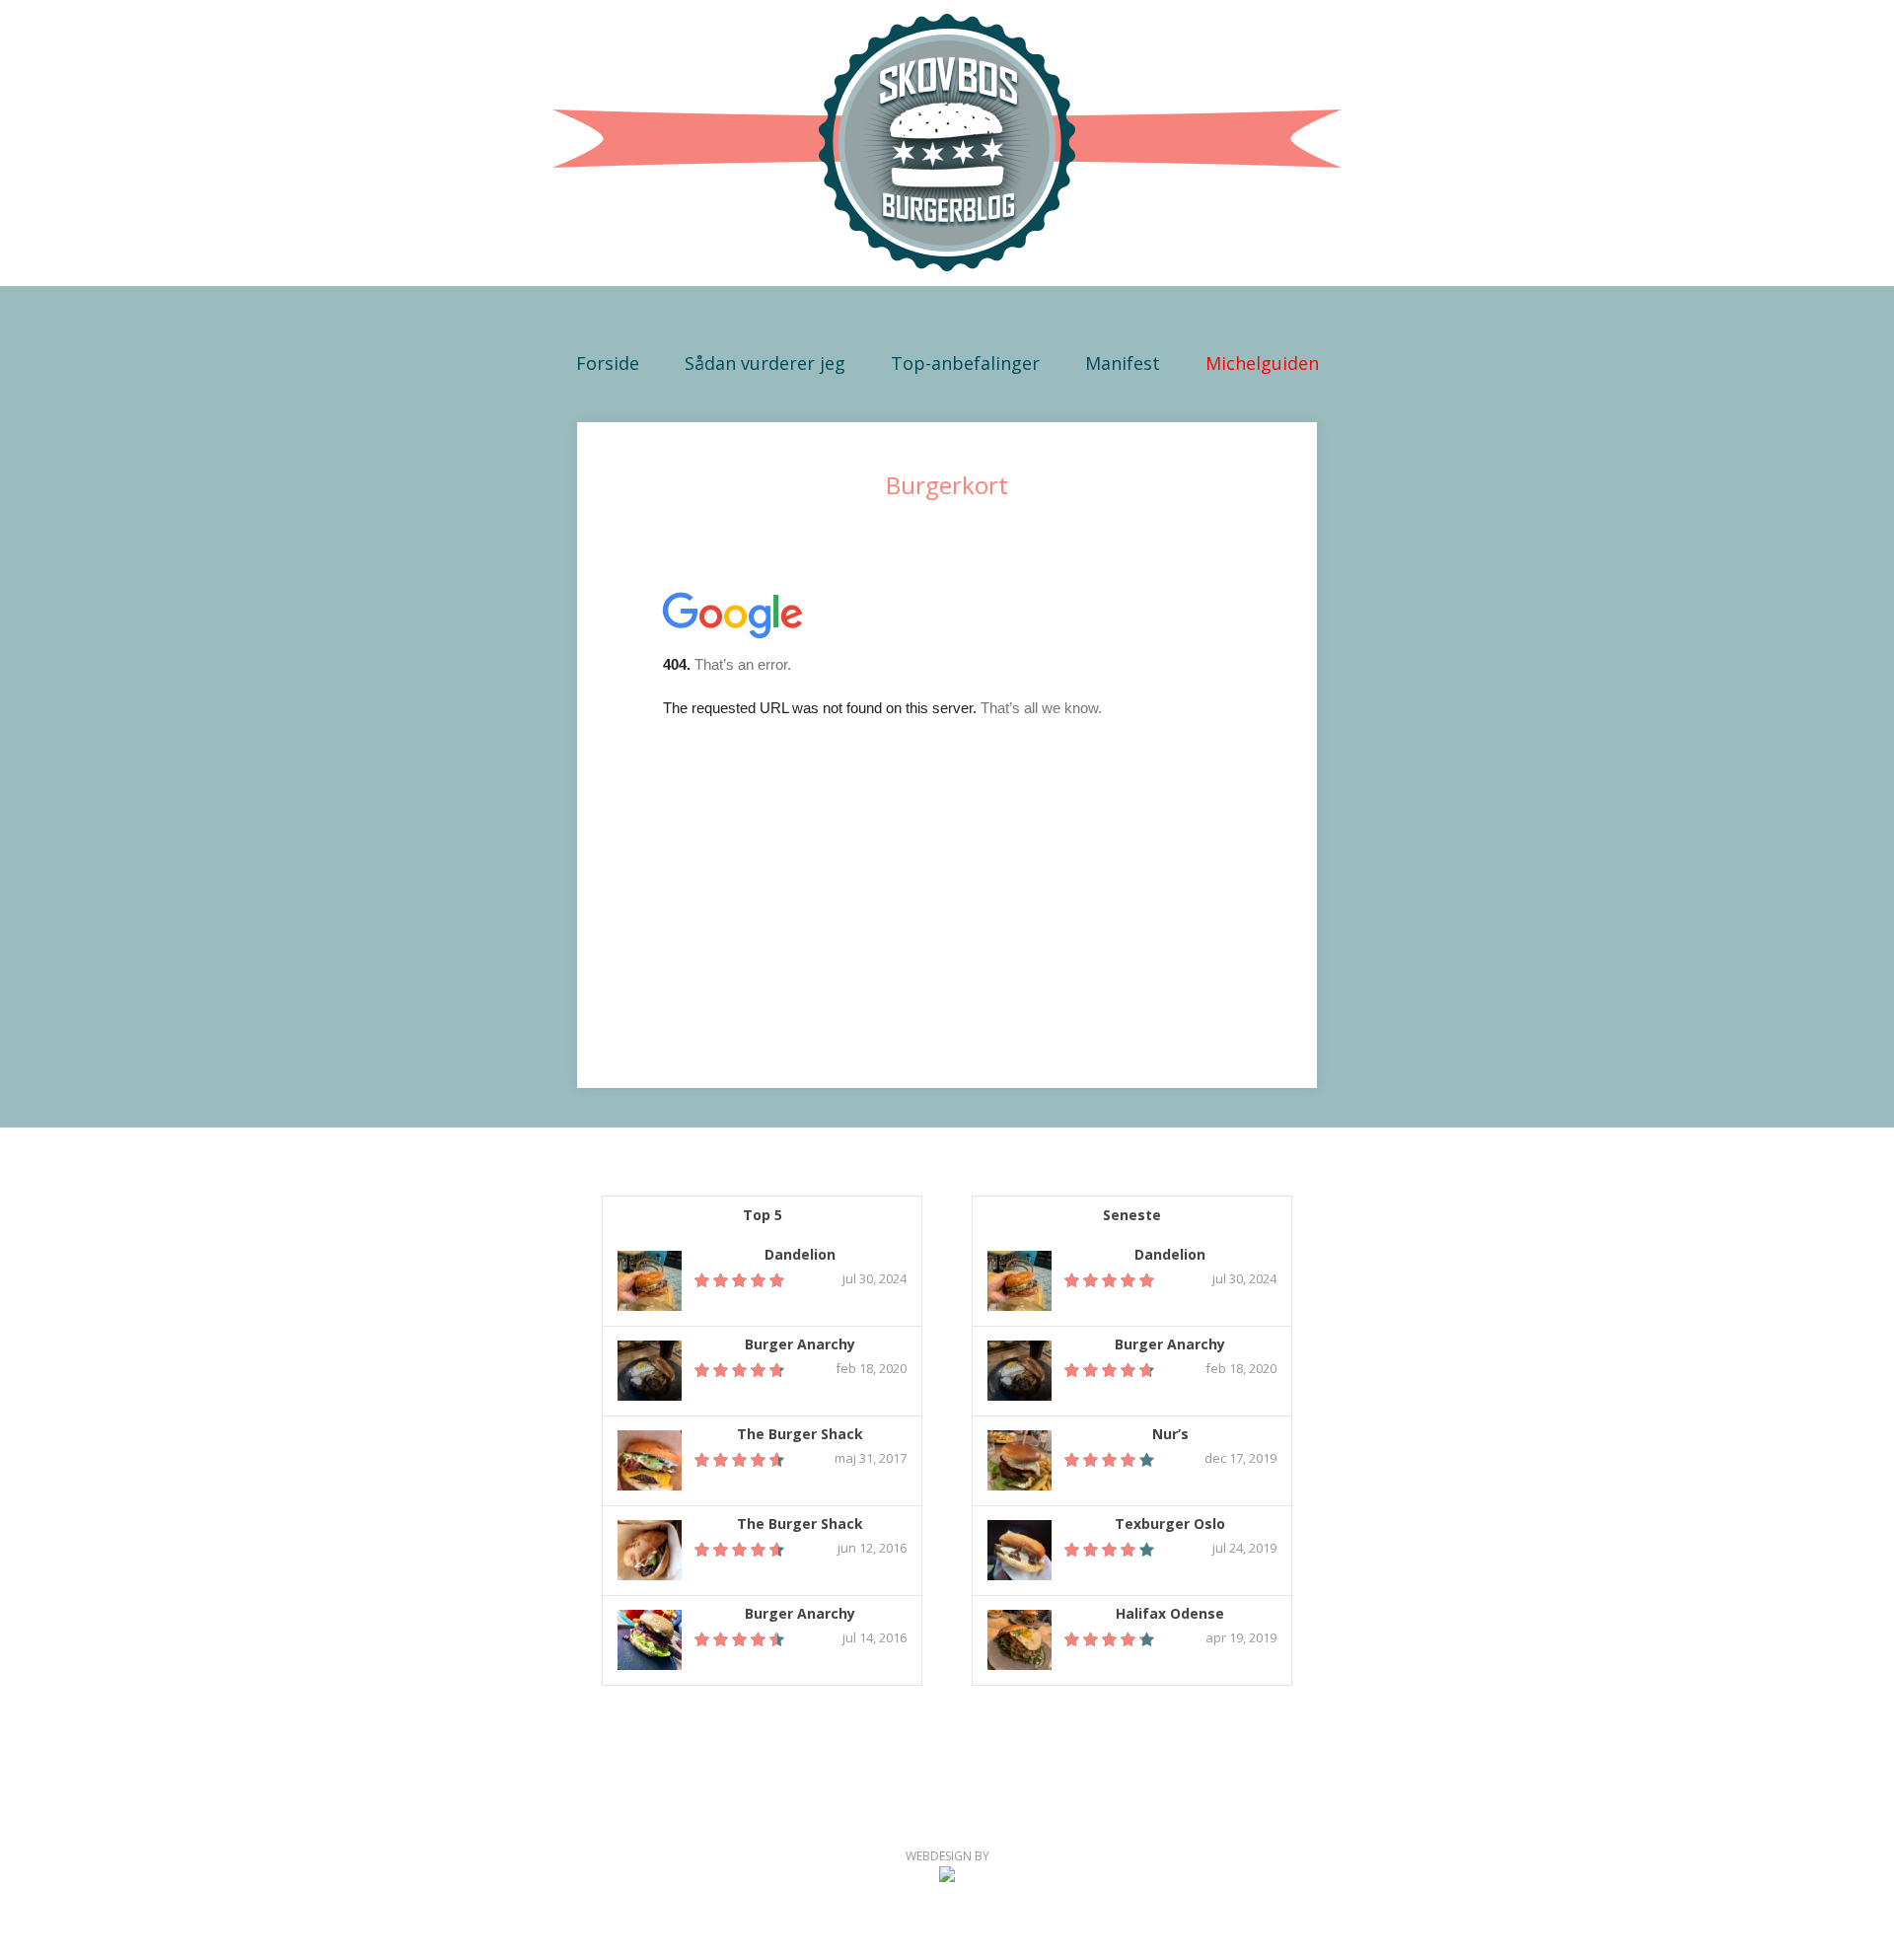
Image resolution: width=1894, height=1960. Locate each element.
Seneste (1132, 1215)
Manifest (1123, 363)
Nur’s (1170, 1435)
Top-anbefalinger (965, 363)
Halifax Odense (1170, 1614)
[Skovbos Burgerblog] (947, 143)
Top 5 (763, 1215)
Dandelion (800, 1255)
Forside (608, 363)
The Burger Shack (800, 1435)
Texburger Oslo (1170, 1524)
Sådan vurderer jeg (765, 363)
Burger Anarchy (800, 1345)
